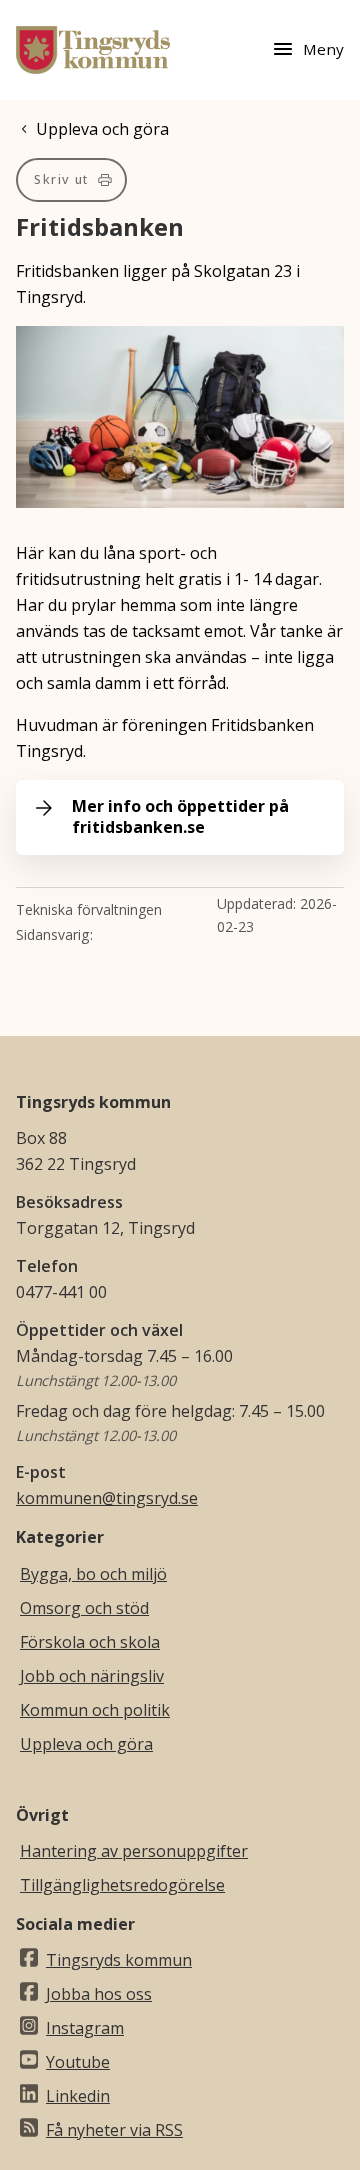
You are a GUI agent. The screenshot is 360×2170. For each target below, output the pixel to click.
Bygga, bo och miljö (93, 1574)
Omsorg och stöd (84, 1608)
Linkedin (78, 2096)
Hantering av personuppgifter (134, 1851)
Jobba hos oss (99, 1994)
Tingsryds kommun (119, 1960)
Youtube (78, 2062)
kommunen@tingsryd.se (107, 1498)
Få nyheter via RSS (114, 2130)
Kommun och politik (95, 1710)
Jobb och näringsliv (92, 1676)
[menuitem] (71, 180)
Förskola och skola (90, 1642)
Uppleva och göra (86, 1744)
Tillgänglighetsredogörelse (122, 1885)
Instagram (85, 2028)
